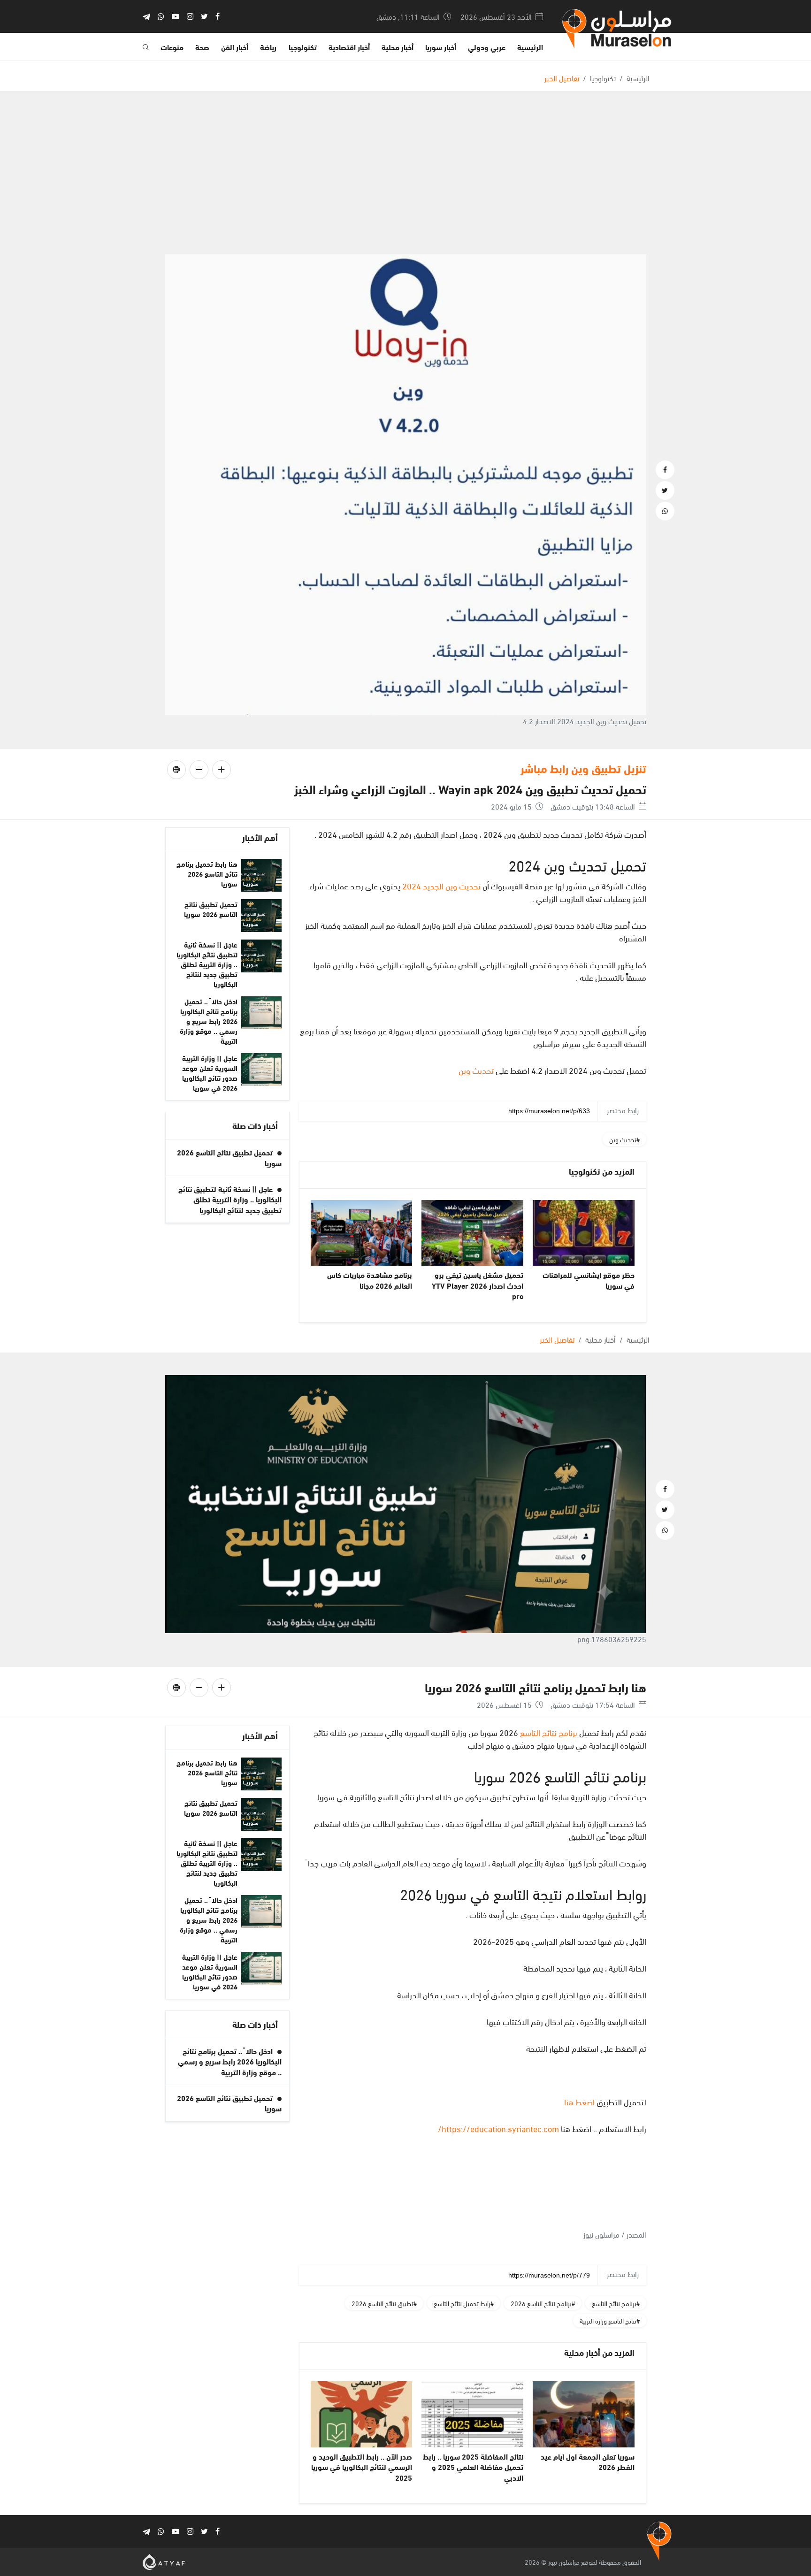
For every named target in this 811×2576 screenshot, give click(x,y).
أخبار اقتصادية (349, 47)
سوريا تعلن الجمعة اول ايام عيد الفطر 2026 (588, 2461)
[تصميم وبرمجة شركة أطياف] (164, 2560)
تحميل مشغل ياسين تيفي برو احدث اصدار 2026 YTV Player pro (478, 1285)
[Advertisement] (405, 184)
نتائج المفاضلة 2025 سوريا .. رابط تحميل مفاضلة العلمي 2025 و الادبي (473, 2467)
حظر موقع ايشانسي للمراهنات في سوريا (589, 1280)
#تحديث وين (624, 1139)
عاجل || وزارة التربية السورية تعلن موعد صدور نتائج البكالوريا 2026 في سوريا (210, 1073)
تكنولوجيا (303, 47)
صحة (202, 47)
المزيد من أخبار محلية (599, 2352)
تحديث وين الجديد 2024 (441, 885)
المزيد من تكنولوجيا (602, 1171)
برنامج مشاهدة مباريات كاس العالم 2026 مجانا (370, 1280)
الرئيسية (530, 47)
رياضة (268, 47)
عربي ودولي (487, 47)
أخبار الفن (235, 47)
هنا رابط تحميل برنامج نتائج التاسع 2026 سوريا (207, 873)
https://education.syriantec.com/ (498, 2128)
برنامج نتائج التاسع (549, 1732)
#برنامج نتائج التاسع (616, 2303)
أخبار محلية (398, 47)
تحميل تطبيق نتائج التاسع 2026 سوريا (211, 909)
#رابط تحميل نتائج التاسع (464, 2303)
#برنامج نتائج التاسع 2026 (543, 2303)
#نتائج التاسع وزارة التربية (610, 2320)
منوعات (172, 47)
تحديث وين (476, 1070)
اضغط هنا (579, 2101)
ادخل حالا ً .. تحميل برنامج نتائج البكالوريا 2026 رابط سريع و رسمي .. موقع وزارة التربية (209, 1021)
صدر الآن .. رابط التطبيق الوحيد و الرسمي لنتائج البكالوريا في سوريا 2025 (362, 2467)
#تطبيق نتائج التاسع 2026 (384, 2303)
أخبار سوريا (441, 47)
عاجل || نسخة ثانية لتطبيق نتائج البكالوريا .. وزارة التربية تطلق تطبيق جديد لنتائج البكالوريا (207, 964)
